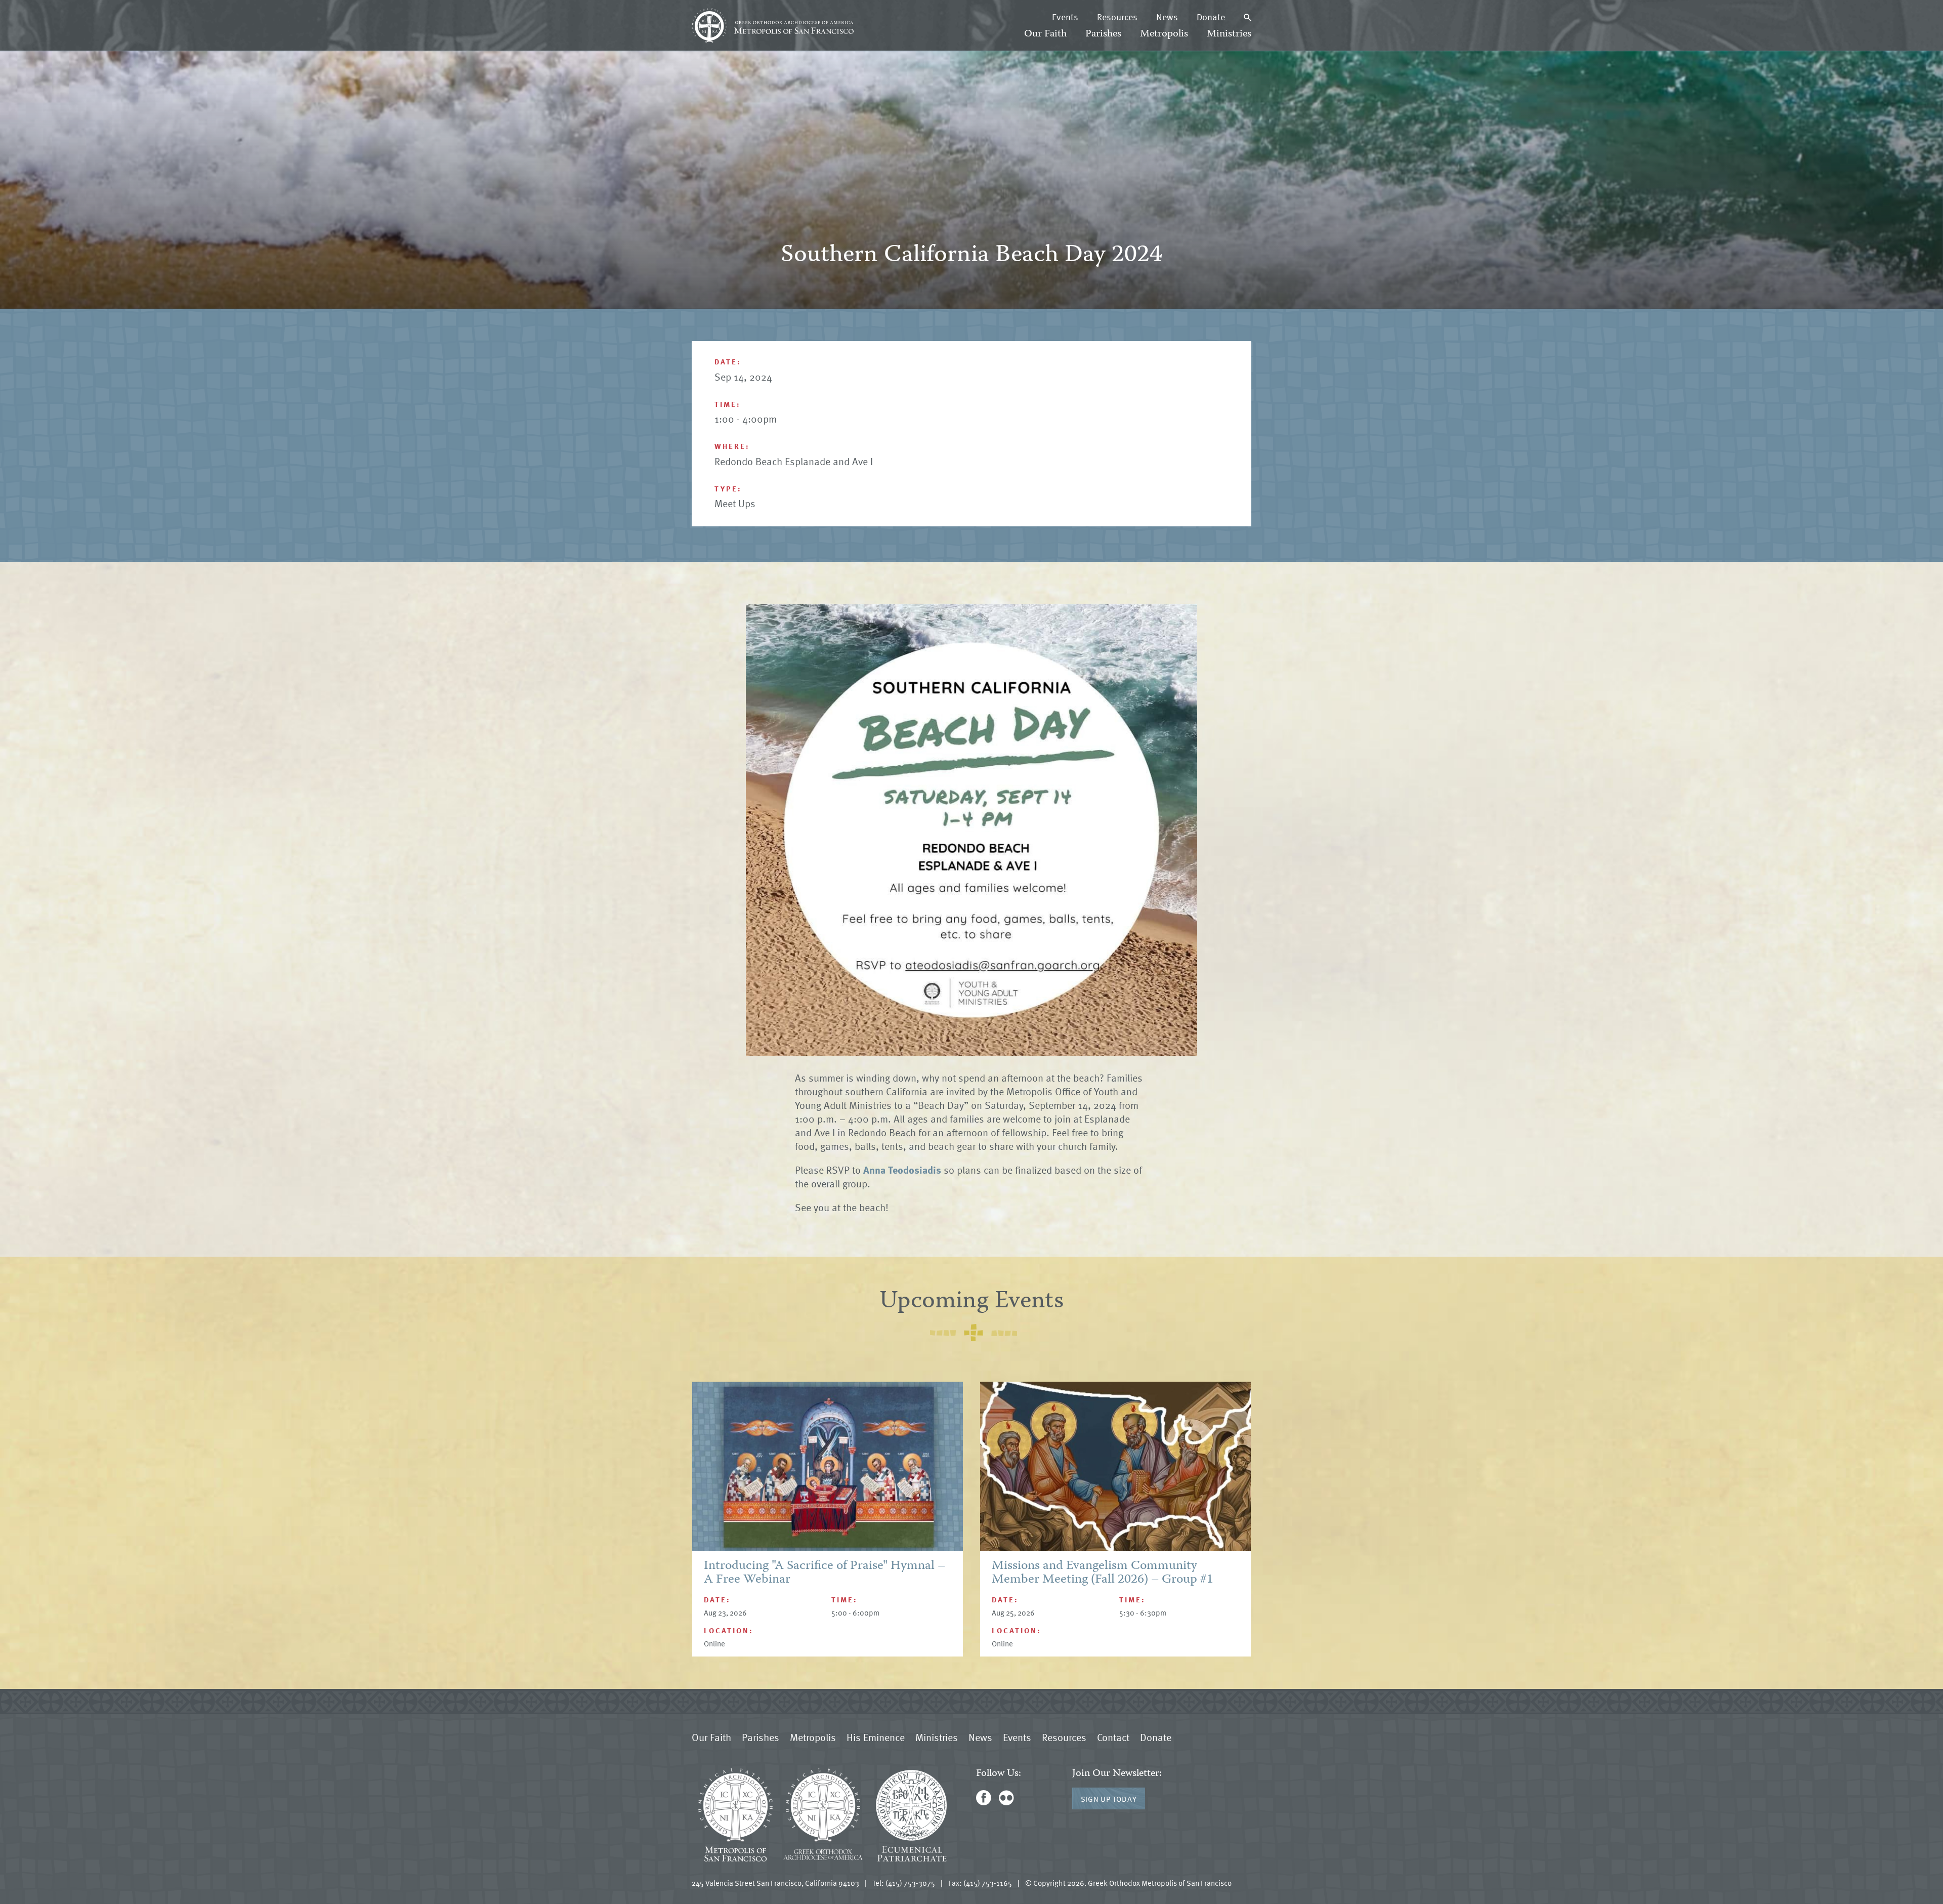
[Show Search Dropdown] (1248, 17)
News (1167, 17)
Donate (1211, 17)
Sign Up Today (1109, 1799)
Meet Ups (735, 503)
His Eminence (876, 1737)
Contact (1113, 1737)
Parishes (1103, 34)
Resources (1117, 17)
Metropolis (1164, 34)
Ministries (1229, 34)
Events (1065, 17)
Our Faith (1045, 34)
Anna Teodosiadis (902, 1170)
